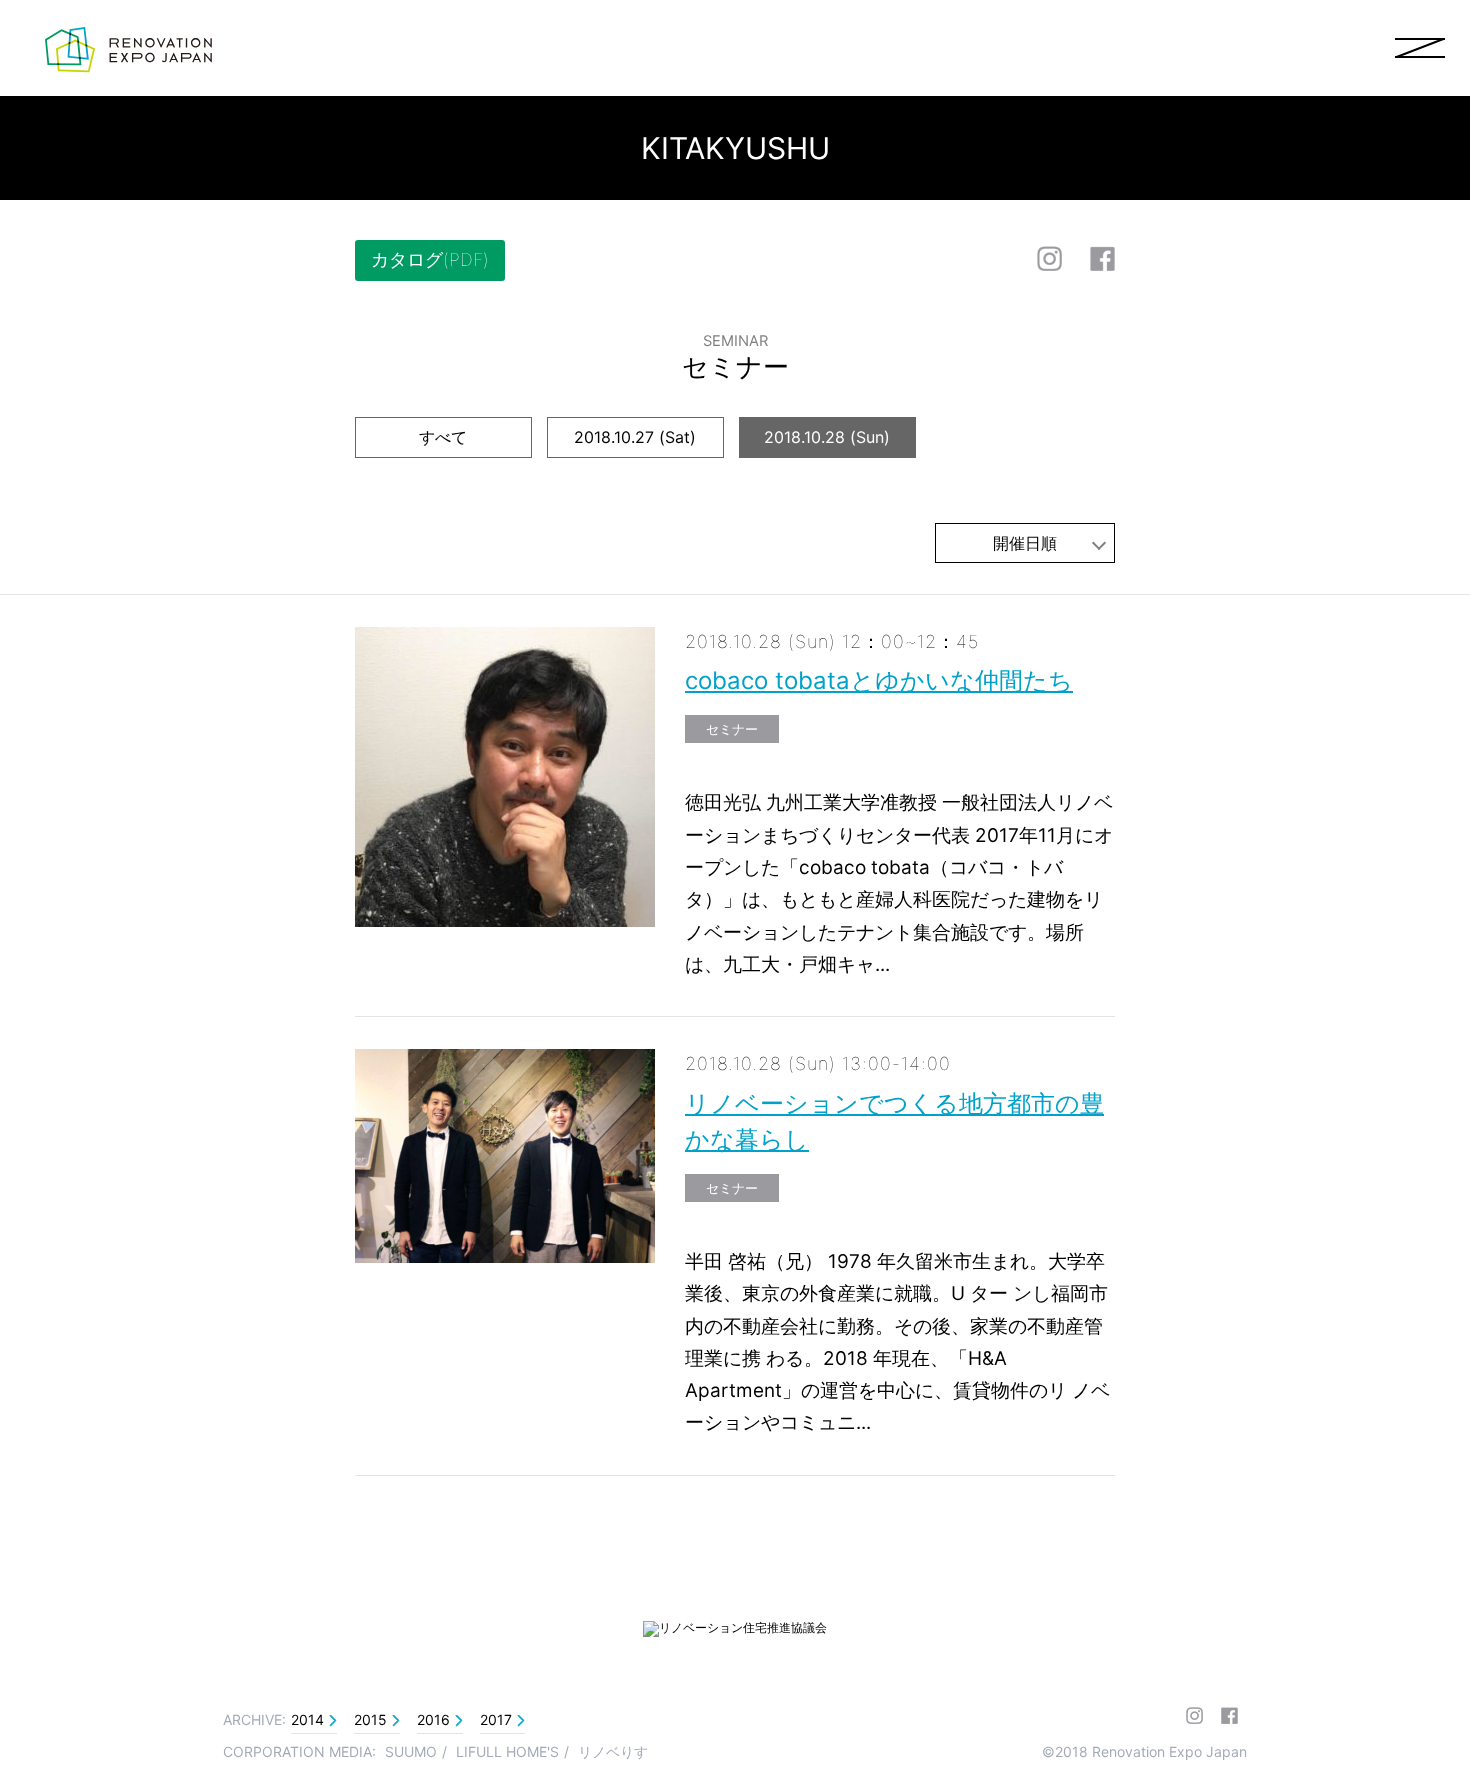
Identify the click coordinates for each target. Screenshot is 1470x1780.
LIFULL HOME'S (507, 1751)
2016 (433, 1719)
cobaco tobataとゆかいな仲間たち (879, 680)
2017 (496, 1719)
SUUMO (411, 1751)
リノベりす (613, 1751)
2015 (370, 1719)
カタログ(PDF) (430, 259)
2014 (307, 1719)
